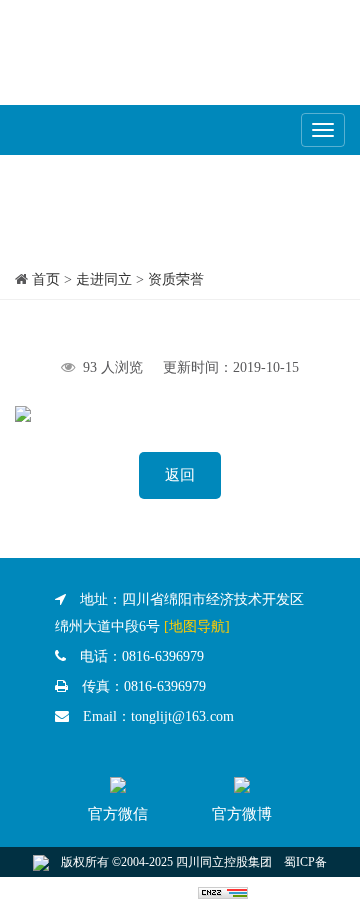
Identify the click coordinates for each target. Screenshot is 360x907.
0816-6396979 (163, 656)
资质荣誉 (176, 279)
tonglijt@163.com (182, 716)
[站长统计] (223, 892)
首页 (46, 279)
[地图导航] (197, 626)
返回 (180, 475)
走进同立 (104, 279)
